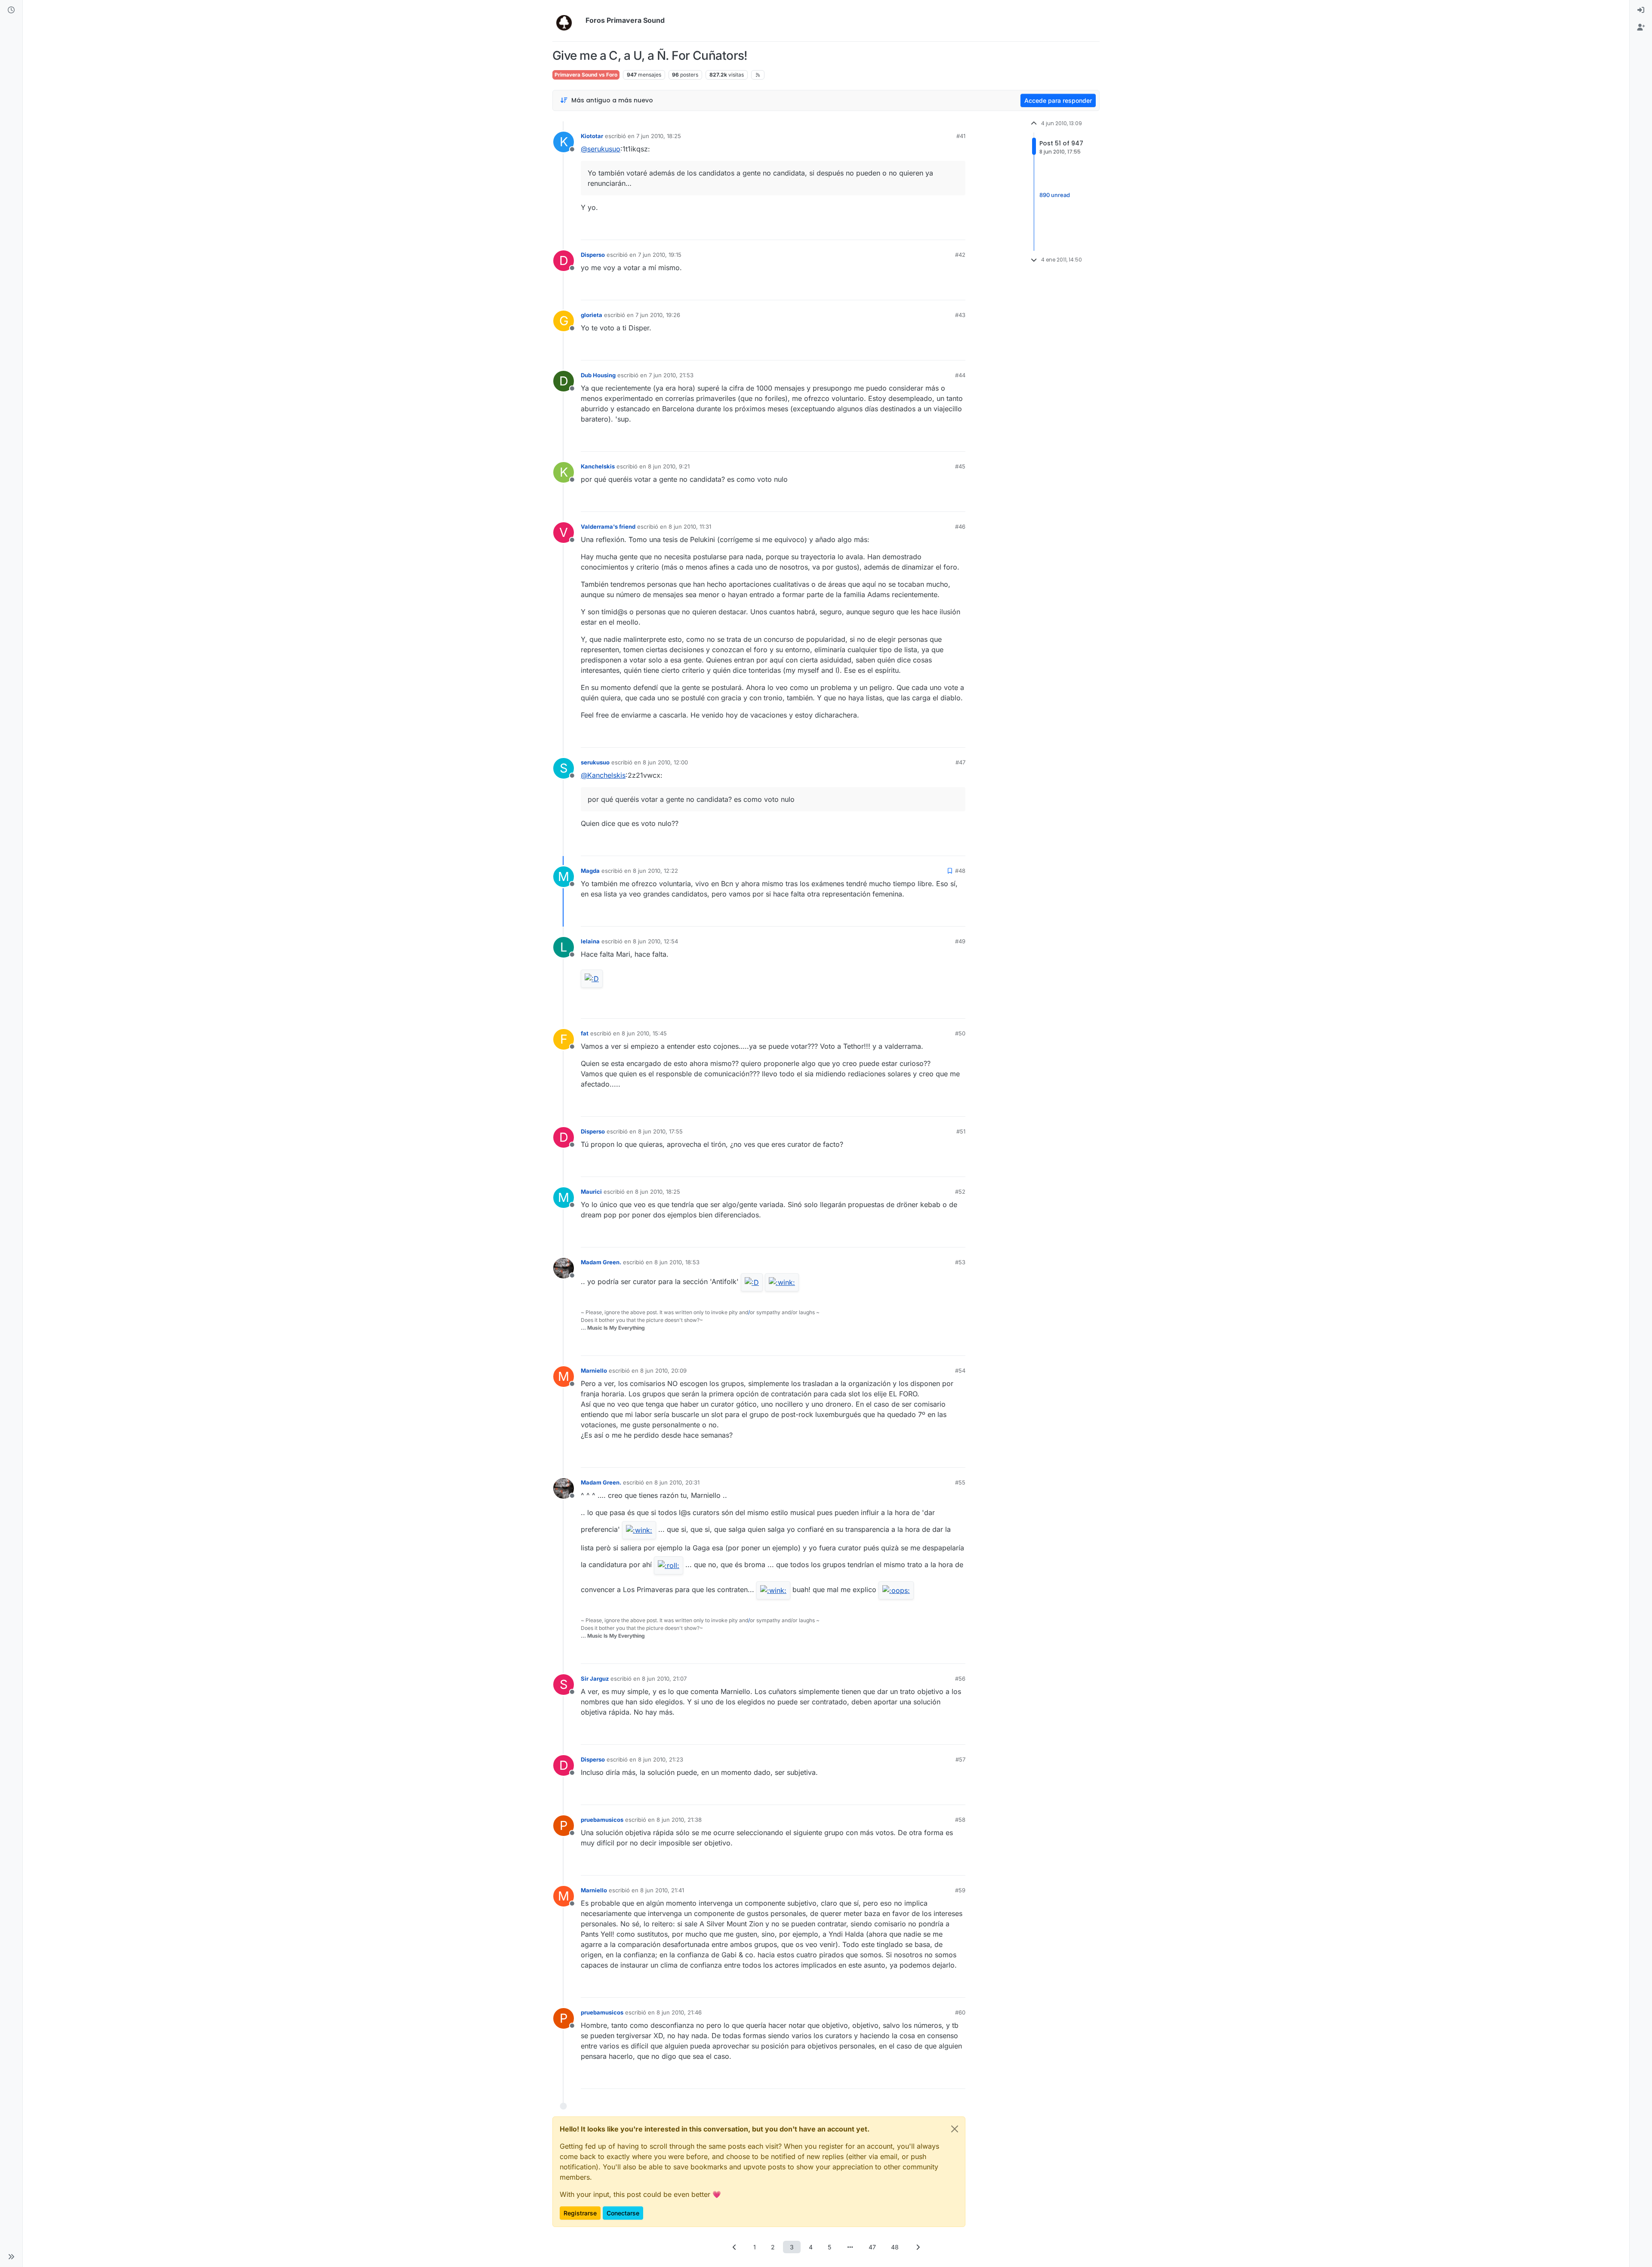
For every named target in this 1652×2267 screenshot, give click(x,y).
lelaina (590, 941)
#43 (960, 315)
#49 (960, 941)
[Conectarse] (1641, 10)
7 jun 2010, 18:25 (659, 136)
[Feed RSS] (758, 75)
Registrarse (580, 2213)
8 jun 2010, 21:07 (664, 1679)
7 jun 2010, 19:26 (658, 315)
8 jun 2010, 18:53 (677, 1262)
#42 (960, 255)
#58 (960, 1820)
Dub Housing (598, 375)
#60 (960, 2012)
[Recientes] (11, 10)
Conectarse (623, 2213)
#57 (960, 1759)
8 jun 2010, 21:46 (679, 2012)
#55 (960, 1482)
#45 (960, 466)
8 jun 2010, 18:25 (658, 1192)
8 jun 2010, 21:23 (661, 1759)
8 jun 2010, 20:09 (663, 1371)
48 (895, 2247)
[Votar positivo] (911, 229)
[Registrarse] (1641, 28)
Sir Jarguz (595, 1679)
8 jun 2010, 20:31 (677, 1482)
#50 (960, 1033)
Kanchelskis (598, 466)
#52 (960, 1192)
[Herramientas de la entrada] (958, 229)
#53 (960, 1262)
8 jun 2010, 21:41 (662, 1890)
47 (872, 2247)
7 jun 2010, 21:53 (671, 375)
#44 (960, 375)
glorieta (592, 315)
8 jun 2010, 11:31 (690, 527)
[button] (11, 2257)
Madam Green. (601, 1262)
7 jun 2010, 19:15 (660, 255)
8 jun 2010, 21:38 (679, 1820)
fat (585, 1033)
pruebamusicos (602, 1820)
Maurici (591, 1192)
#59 (960, 1890)
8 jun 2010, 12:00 (665, 762)
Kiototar (592, 136)
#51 (961, 1131)
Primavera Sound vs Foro (586, 75)
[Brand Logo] (567, 21)
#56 (960, 1679)
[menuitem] (1641, 10)
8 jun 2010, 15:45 (644, 1033)
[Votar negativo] (941, 229)
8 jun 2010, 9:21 (669, 466)
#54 (960, 1371)
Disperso (593, 255)
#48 (960, 871)
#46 (960, 527)
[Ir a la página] (850, 2247)
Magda (590, 871)
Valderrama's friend (608, 527)
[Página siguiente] (918, 2247)
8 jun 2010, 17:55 (660, 1131)
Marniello (594, 1371)
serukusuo (595, 762)
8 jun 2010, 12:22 (655, 871)
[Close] (955, 2129)
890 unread (1055, 195)
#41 (961, 136)
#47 (960, 762)
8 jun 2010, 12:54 (655, 941)
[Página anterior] (734, 2247)
